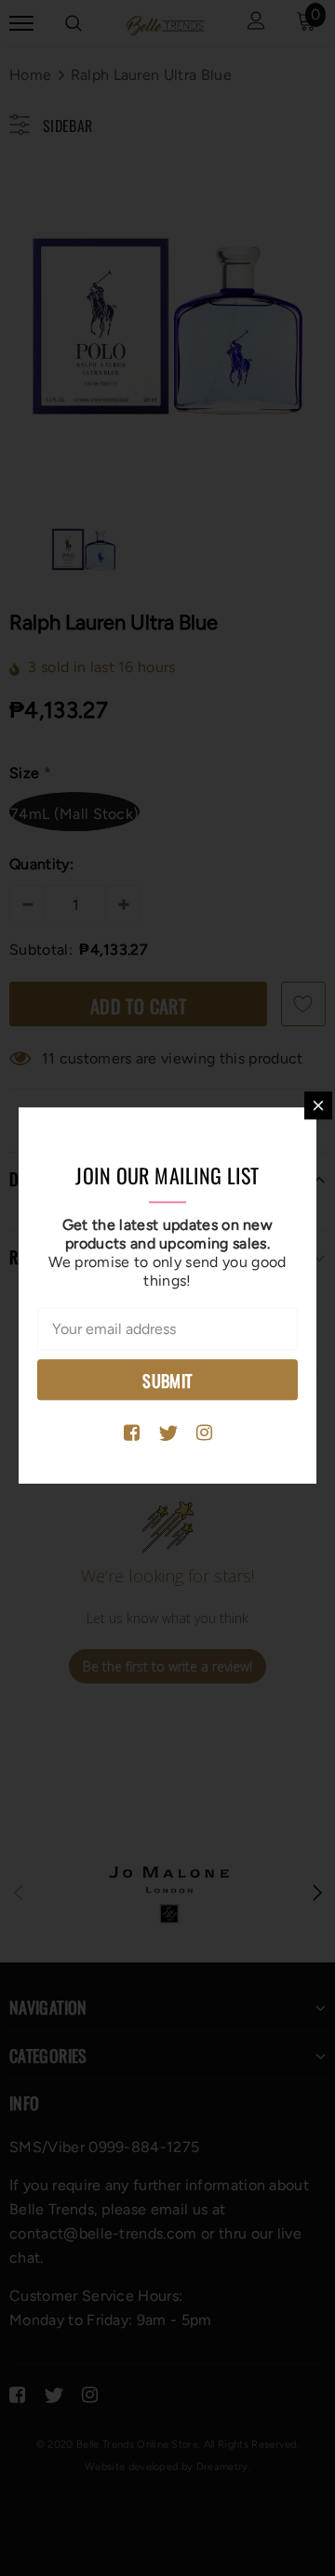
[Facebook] (132, 1433)
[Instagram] (204, 1433)
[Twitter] (168, 1433)
